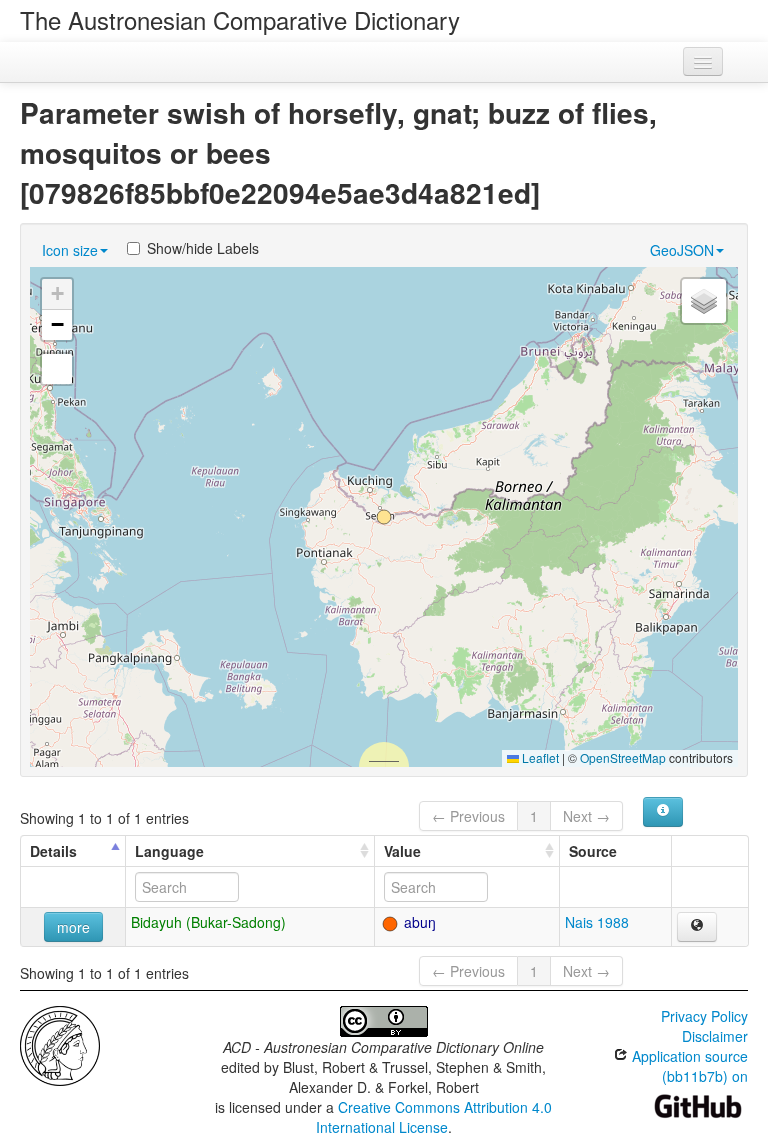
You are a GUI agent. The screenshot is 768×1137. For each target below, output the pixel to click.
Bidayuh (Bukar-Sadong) (208, 922)
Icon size (70, 250)
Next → (586, 816)
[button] (384, 517)
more (73, 927)
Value (402, 851)
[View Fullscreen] (57, 369)
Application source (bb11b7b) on (688, 1066)
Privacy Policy (704, 1016)
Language (169, 851)
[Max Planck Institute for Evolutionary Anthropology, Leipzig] (60, 1044)
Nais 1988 (597, 922)
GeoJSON (682, 250)
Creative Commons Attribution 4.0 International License (434, 1117)
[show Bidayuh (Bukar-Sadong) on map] (697, 927)
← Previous (468, 816)
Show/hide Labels (203, 248)
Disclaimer (715, 1036)
